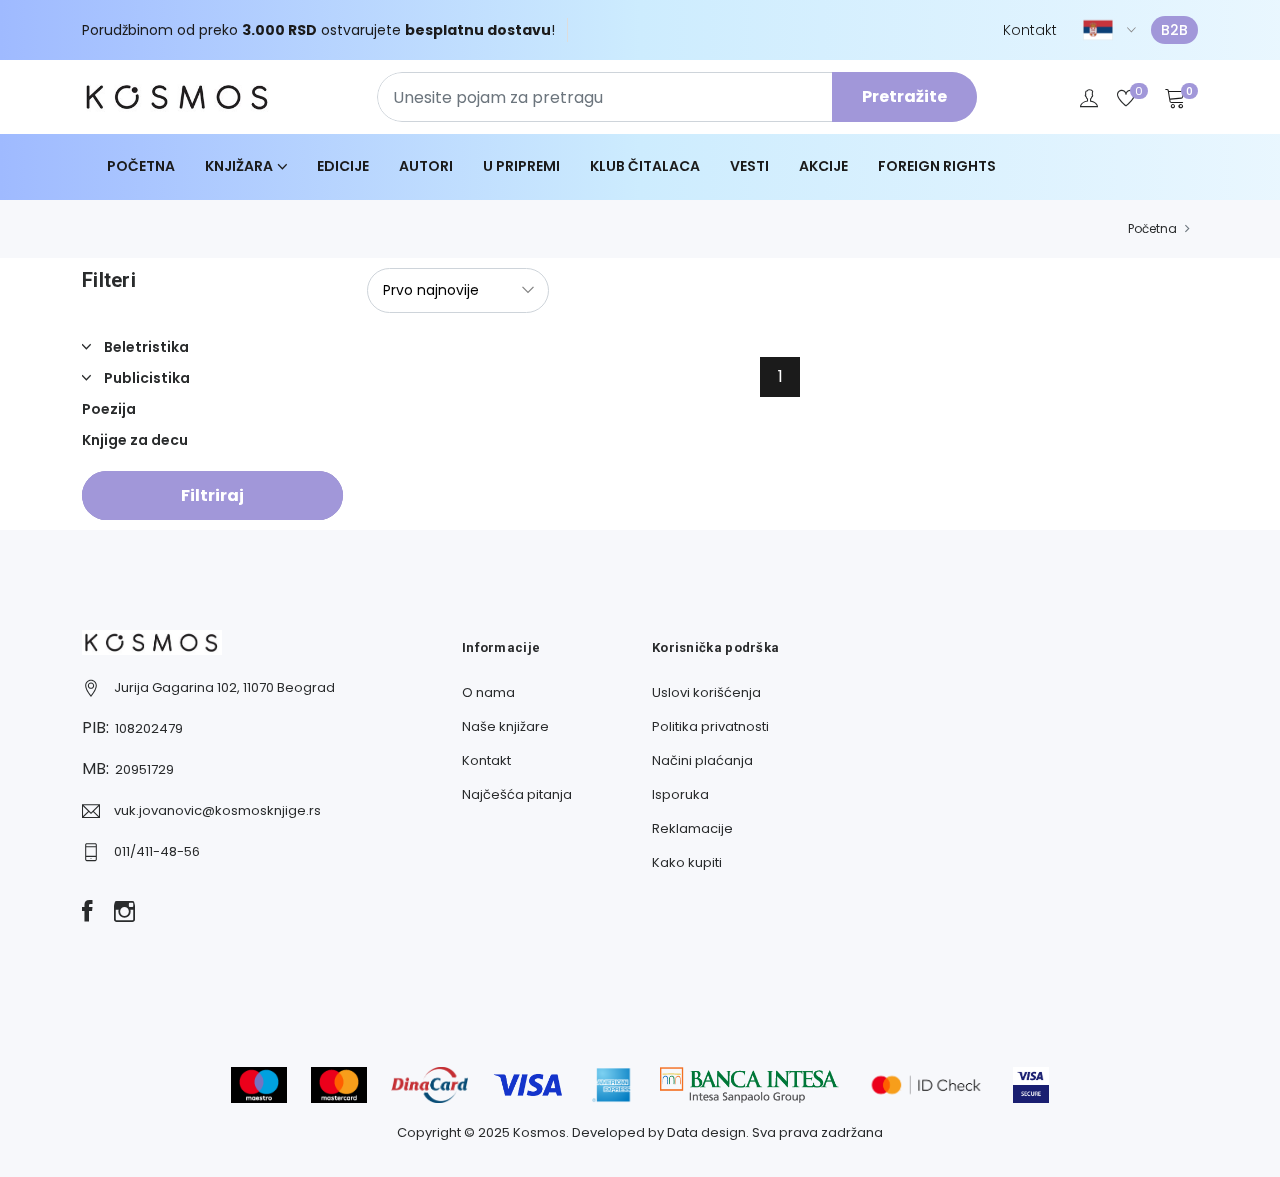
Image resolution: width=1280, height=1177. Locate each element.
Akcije (823, 166)
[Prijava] (1089, 97)
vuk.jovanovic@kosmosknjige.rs (217, 810)
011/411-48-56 (157, 851)
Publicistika (145, 378)
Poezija (109, 409)
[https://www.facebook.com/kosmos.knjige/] (87, 913)
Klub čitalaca (645, 166)
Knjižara (239, 166)
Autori (426, 166)
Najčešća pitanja (517, 794)
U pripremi (521, 166)
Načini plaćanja (702, 760)
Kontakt (1030, 30)
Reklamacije (692, 828)
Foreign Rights (937, 166)
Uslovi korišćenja (706, 692)
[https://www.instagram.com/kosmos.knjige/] (124, 913)
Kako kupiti (687, 862)
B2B (1174, 30)
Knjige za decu (135, 440)
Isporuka (680, 794)
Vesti (749, 166)
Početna (141, 166)
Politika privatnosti (710, 726)
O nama (488, 692)
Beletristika (145, 347)
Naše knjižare (505, 726)
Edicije (343, 166)
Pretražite (904, 96)
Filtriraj (212, 495)
